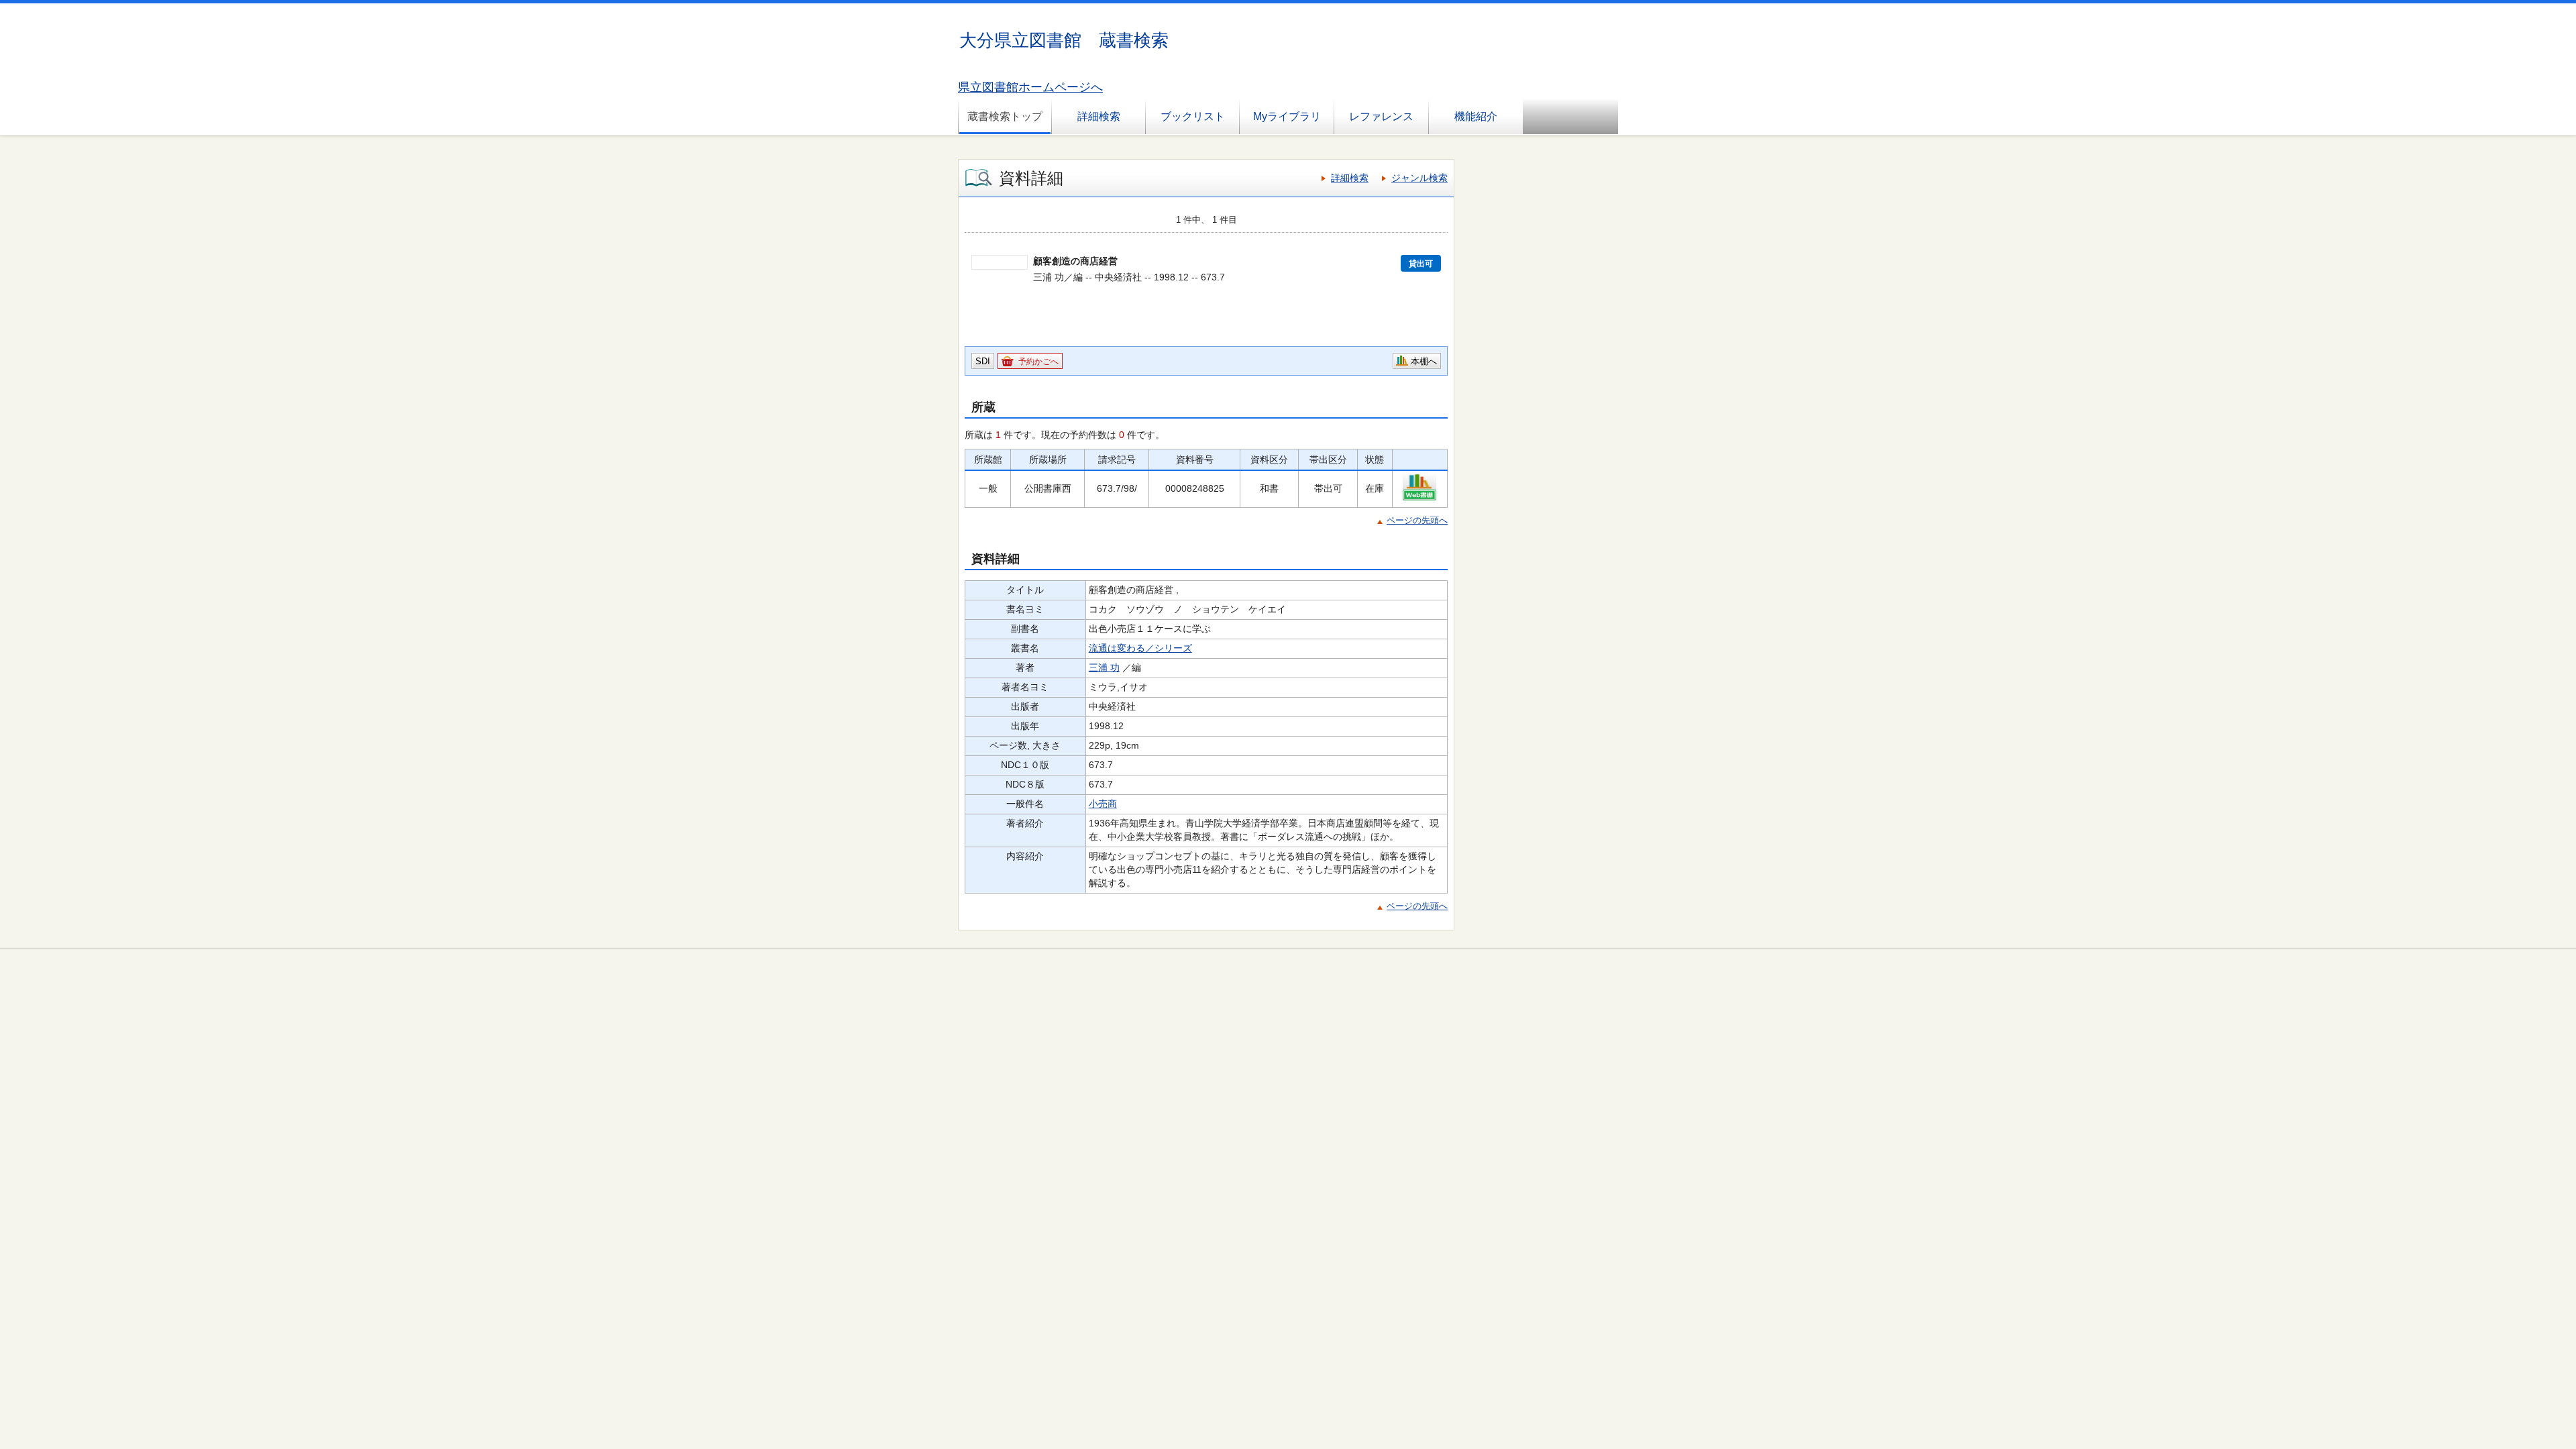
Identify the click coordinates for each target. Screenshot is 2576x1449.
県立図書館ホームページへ (1030, 87)
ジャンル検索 (1419, 178)
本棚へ (1424, 361)
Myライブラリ (1287, 116)
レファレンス (1381, 116)
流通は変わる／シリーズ (1140, 648)
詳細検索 (1099, 116)
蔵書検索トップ (1005, 116)
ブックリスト (1193, 116)
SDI (983, 361)
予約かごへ (1038, 362)
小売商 (1103, 804)
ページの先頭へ (1417, 520)
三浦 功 (1104, 667)
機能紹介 (1476, 116)
